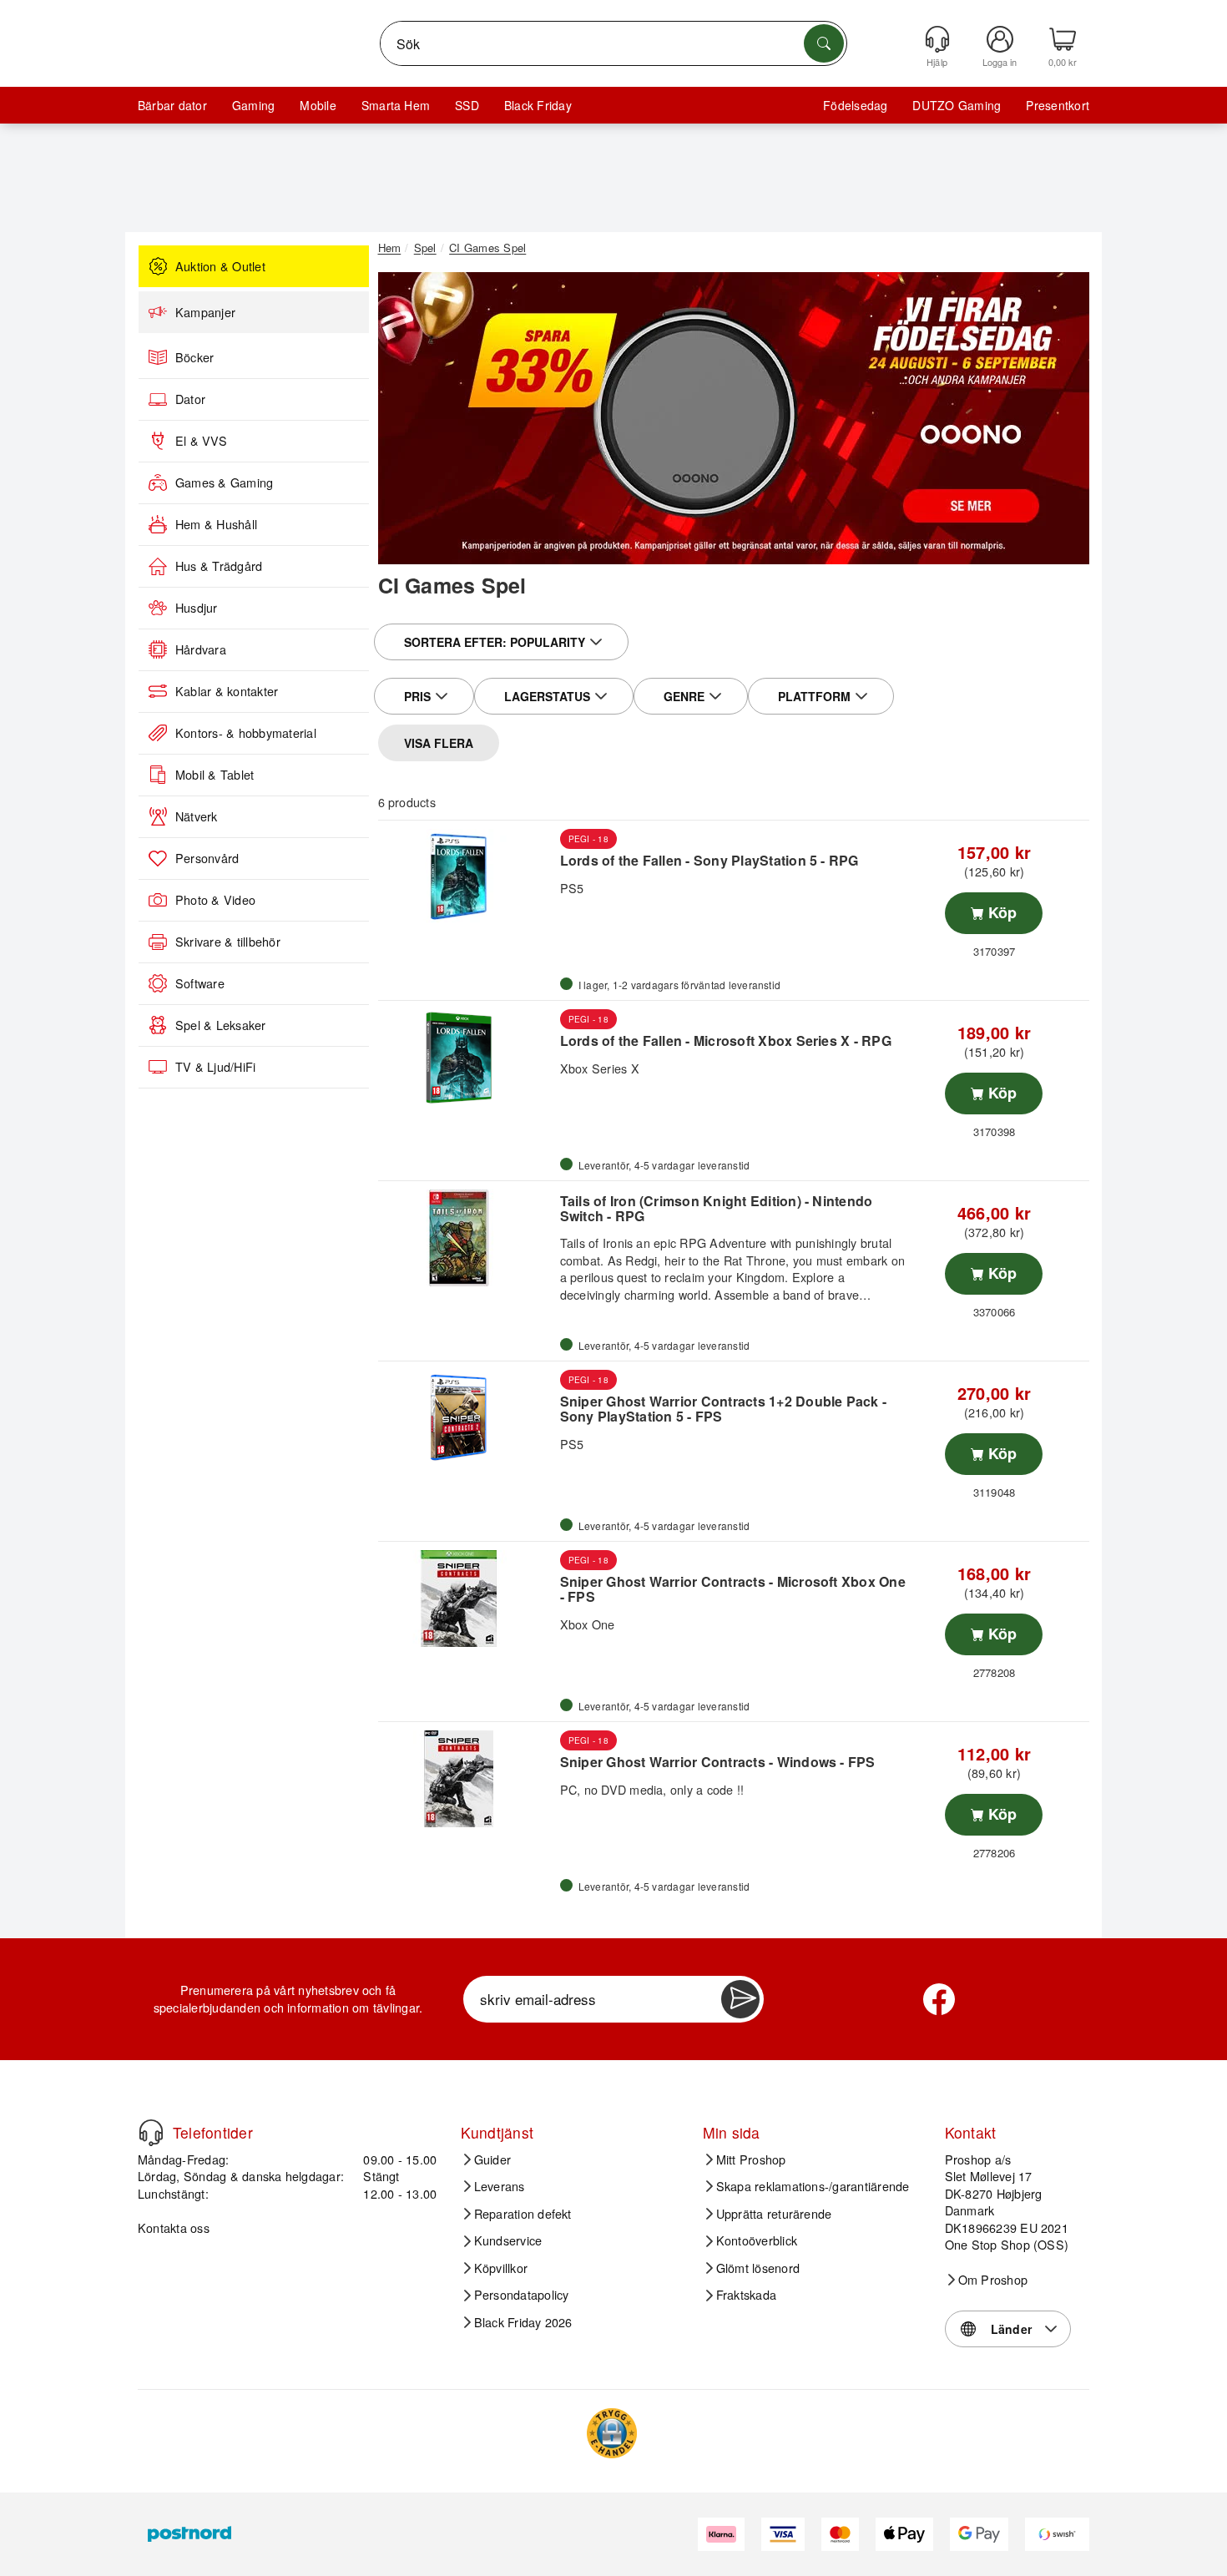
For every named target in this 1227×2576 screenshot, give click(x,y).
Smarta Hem (396, 105)
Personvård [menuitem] (207, 858)
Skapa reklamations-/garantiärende (813, 2186)
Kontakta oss (174, 2227)
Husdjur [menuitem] (197, 608)
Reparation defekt (523, 2214)
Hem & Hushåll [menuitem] (216, 524)
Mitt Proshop (751, 2159)
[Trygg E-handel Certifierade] (612, 2433)
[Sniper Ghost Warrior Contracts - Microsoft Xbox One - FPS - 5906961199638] (467, 1599)
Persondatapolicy (522, 2295)
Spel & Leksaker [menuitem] (221, 1025)
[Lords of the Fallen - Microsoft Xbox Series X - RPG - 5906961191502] (467, 1058)
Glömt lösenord (758, 2268)
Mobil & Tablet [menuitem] (215, 775)
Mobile (318, 105)
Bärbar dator (172, 105)
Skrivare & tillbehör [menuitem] (228, 942)
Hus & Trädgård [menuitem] (219, 566)
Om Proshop (993, 2280)
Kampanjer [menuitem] (205, 312)
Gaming (253, 105)
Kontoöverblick (757, 2240)
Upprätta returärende (774, 2214)
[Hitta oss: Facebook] (939, 1999)
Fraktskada (746, 2295)
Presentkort (1058, 105)
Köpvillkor (501, 2268)
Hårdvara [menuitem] (201, 649)
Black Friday (538, 105)
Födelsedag (855, 105)
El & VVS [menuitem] (201, 441)
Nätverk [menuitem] (197, 816)
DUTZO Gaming (957, 105)
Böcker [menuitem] (194, 357)
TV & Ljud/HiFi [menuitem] (215, 1067)
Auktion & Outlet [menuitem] (220, 266)
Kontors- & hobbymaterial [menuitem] (246, 733)
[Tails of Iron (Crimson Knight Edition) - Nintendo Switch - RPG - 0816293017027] (467, 1238)
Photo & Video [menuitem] (215, 900)
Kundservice (508, 2240)
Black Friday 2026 (523, 2322)
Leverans (500, 2186)
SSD (467, 105)
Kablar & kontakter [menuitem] (227, 691)
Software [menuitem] (200, 983)
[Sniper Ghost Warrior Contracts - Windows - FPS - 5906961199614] (467, 1779)
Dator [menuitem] (190, 399)
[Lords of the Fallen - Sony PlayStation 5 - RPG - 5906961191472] (467, 877)
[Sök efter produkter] (824, 43)
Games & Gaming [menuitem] (224, 482)
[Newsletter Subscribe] (740, 1999)
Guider (492, 2159)
